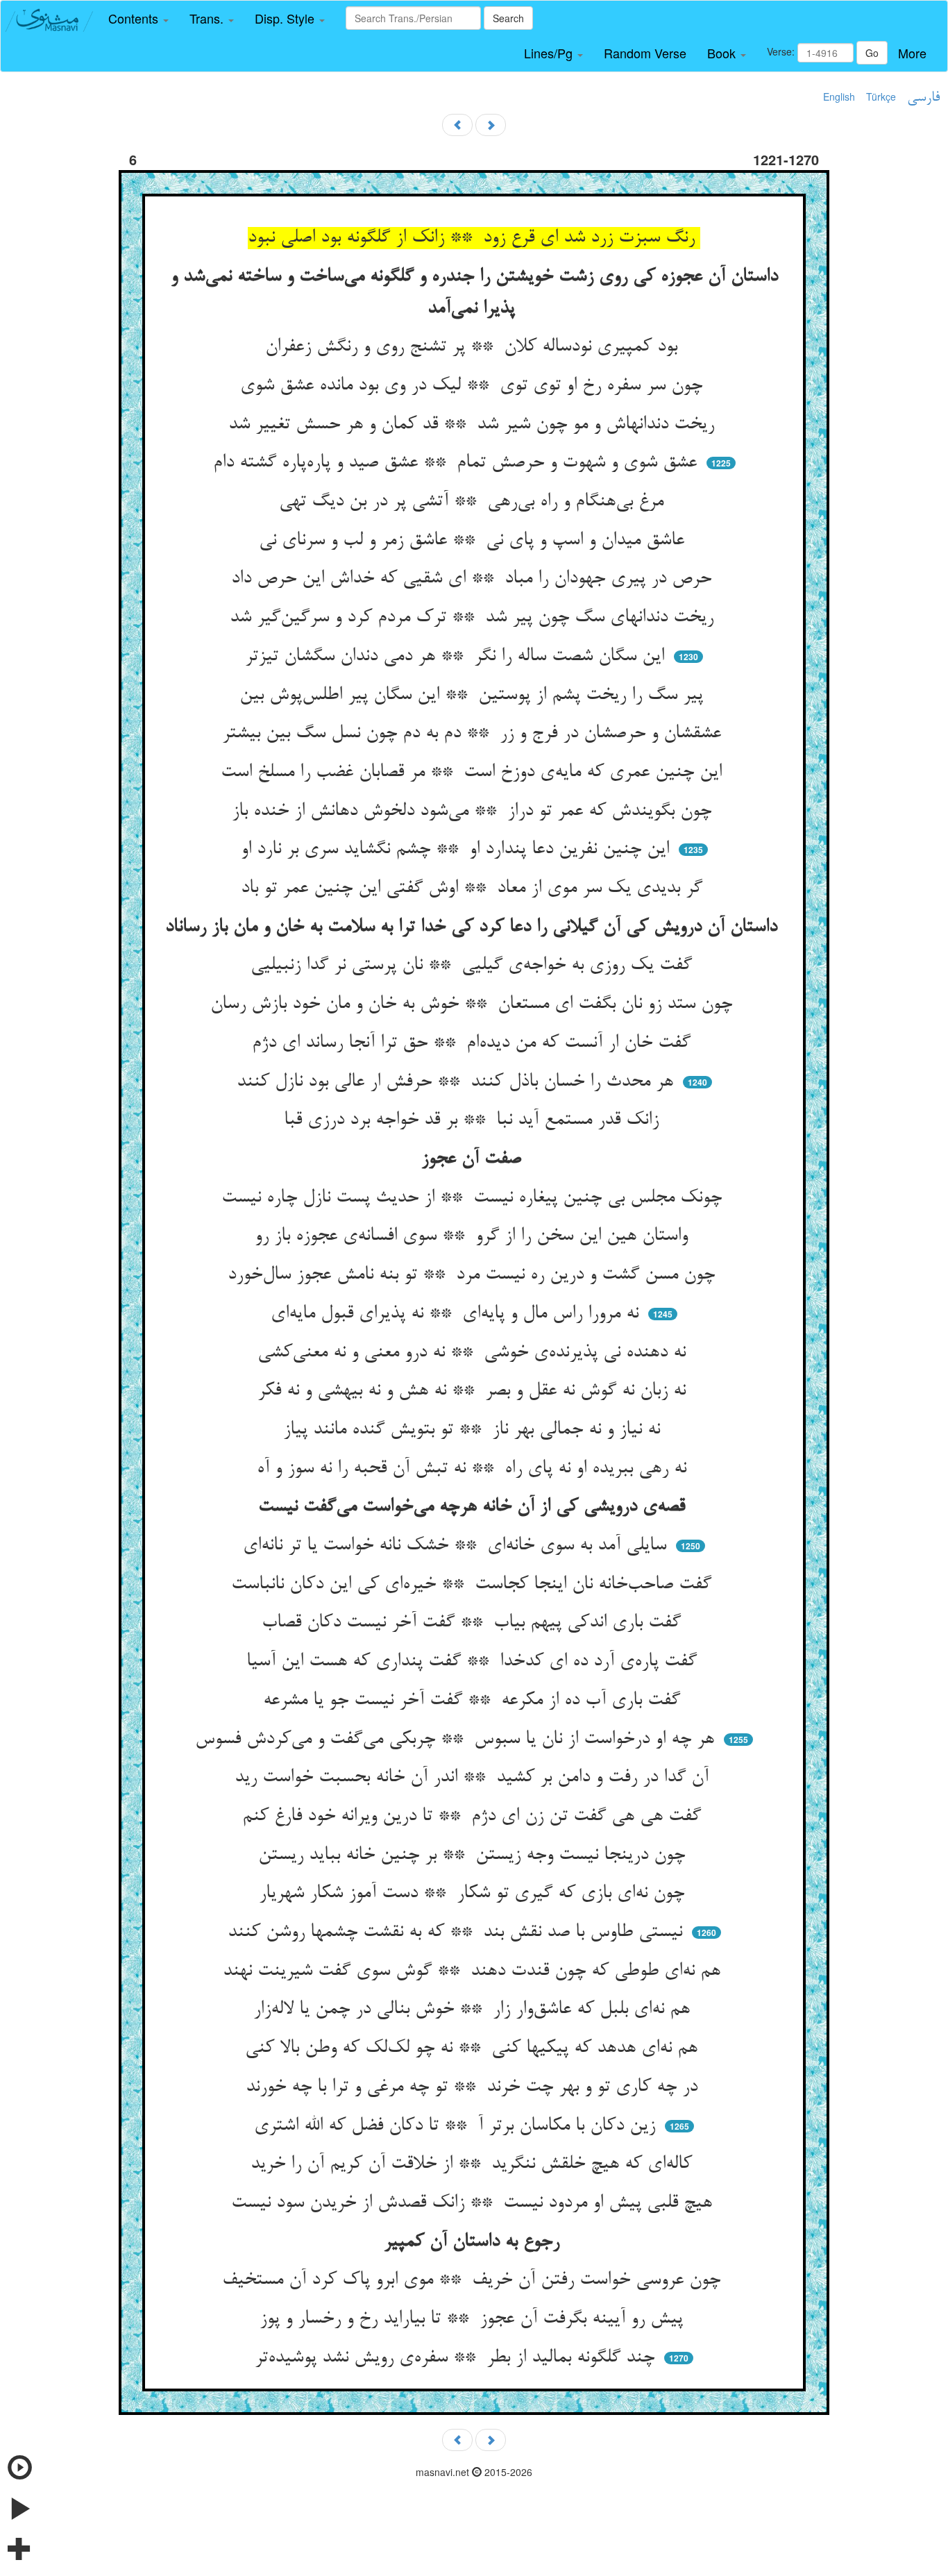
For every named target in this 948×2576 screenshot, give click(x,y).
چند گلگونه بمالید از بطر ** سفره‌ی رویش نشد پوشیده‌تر (457, 2358)
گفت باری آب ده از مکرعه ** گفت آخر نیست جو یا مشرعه (474, 1701)
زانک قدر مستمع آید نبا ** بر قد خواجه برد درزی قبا (474, 1120)
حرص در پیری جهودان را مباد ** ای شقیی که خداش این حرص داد (474, 579)
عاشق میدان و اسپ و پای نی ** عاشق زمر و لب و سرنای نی (474, 541)
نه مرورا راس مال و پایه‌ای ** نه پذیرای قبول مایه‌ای (457, 1314)
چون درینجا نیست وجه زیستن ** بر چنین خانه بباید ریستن (474, 1855)
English (839, 96)
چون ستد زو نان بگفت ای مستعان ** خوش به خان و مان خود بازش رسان (474, 1004)
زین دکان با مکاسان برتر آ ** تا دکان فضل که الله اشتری (457, 2126)
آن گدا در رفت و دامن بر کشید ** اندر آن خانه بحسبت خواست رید (474, 1778)
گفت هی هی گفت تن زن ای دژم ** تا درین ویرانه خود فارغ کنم (474, 1817)
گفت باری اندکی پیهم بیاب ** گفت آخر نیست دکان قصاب (474, 1623)
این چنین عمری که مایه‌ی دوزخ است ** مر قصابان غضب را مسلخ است (474, 773)
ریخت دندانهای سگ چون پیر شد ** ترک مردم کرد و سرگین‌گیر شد (474, 618)
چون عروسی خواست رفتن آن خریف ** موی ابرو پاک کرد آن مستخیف (474, 2280)
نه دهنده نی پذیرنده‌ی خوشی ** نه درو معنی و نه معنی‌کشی (474, 1353)
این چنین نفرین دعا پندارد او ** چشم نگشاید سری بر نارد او (458, 850)
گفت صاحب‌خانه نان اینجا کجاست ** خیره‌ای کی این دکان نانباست (474, 1585)
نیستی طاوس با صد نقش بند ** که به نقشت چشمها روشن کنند (458, 1933)
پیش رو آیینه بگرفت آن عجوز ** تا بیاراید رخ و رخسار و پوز (474, 2319)
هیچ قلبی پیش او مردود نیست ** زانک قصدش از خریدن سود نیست (474, 2203)
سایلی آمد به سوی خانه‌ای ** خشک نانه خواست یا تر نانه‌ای (457, 1546)
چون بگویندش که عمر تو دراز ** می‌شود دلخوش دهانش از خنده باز (474, 811)
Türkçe (881, 96)
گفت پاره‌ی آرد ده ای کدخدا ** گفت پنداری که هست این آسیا (474, 1662)
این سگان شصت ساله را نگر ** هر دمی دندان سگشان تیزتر (457, 657)
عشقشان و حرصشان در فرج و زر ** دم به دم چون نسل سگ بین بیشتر (474, 734)
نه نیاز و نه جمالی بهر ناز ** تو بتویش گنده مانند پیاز (474, 1430)
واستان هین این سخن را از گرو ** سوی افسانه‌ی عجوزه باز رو (474, 1236)
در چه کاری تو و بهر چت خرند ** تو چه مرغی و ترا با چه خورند (474, 2087)
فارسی (923, 98)
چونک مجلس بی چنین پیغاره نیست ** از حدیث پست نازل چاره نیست (474, 1198)
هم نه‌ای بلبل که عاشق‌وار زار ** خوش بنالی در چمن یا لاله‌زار (474, 2010)
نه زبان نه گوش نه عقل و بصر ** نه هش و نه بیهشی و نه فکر (474, 1391)
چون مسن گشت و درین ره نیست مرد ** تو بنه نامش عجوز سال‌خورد (474, 1275)
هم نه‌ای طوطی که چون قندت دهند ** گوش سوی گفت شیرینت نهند (474, 1971)
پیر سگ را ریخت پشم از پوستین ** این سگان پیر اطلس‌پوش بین (474, 696)
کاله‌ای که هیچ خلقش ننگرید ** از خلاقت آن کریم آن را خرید (474, 2164)
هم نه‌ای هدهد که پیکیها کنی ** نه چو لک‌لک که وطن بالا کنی (474, 2048)
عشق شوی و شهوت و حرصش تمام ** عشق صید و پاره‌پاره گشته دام (458, 463)
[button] (138, 19)
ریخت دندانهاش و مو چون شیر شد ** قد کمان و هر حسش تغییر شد (474, 425)
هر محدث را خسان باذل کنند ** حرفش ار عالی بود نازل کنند (458, 1082)
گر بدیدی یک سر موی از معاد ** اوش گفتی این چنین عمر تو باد (474, 889)
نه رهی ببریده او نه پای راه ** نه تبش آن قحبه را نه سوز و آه (474, 1469)
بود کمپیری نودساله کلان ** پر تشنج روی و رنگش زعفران (474, 347)
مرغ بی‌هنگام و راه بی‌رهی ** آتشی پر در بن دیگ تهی (474, 502)
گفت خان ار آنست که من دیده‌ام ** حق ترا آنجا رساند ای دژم (474, 1043)
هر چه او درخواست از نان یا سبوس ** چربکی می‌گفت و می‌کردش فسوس (457, 1740)
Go (872, 53)
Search (508, 18)
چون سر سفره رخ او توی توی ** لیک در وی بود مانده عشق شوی (474, 386)
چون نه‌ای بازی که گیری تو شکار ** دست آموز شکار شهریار (474, 1894)
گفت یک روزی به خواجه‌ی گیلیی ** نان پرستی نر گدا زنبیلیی (474, 966)
